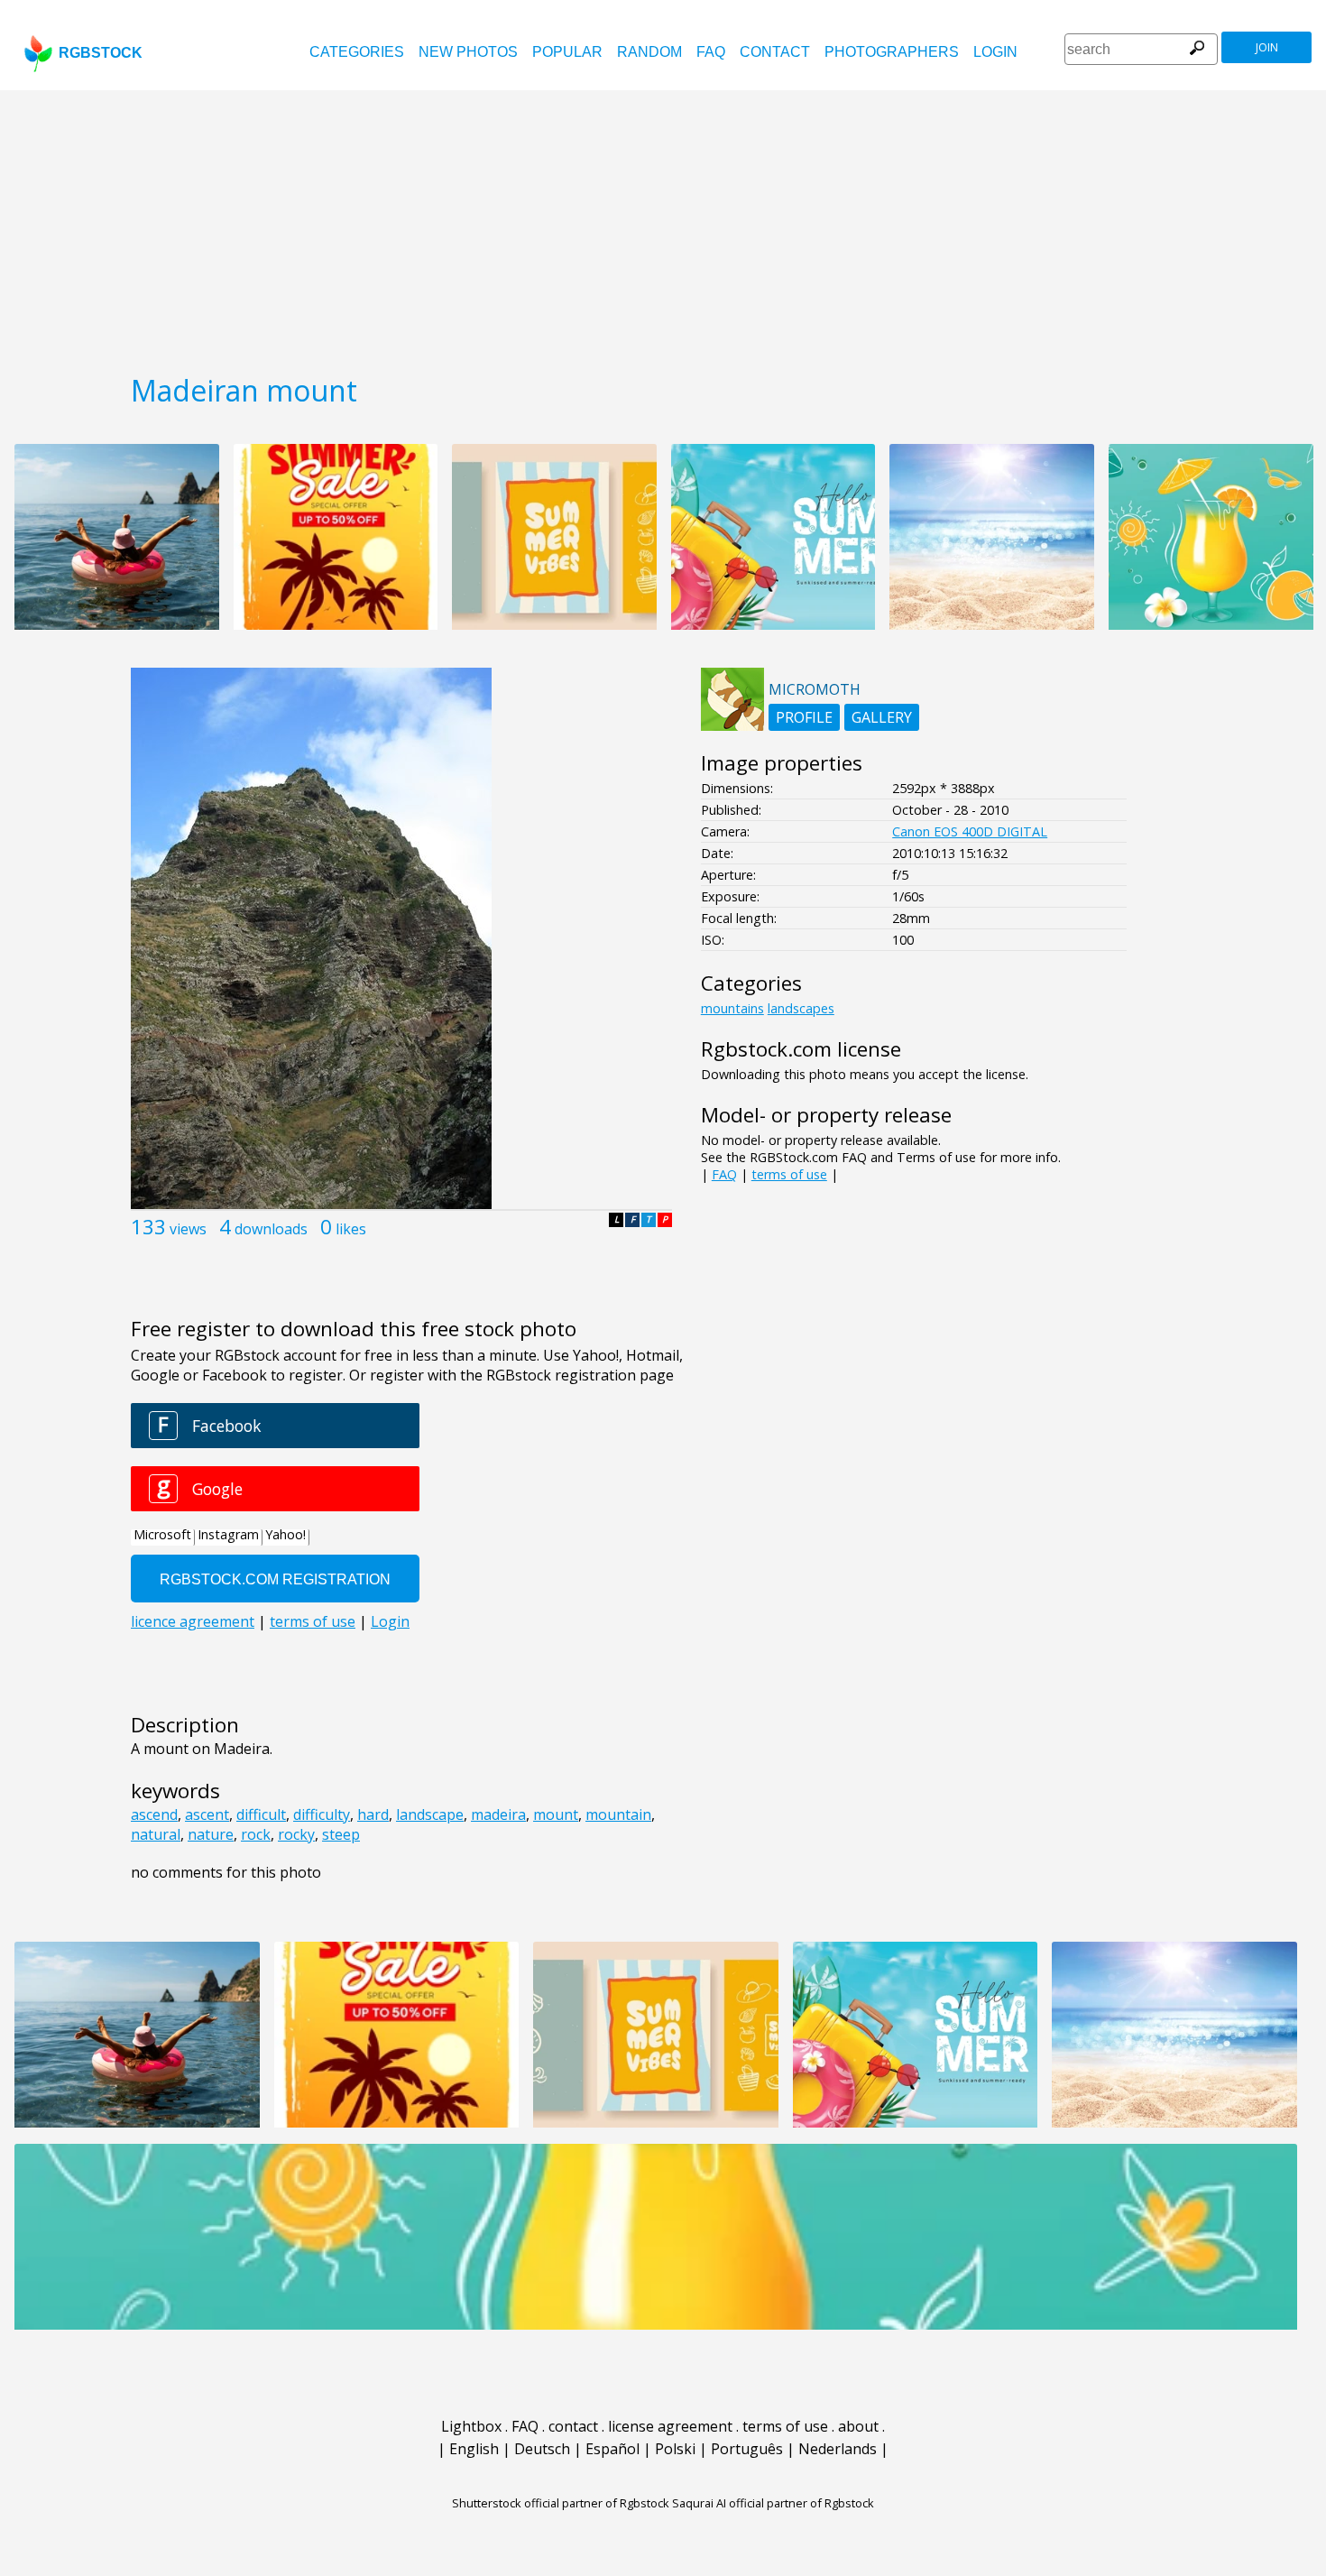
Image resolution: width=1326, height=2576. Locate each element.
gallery (882, 717)
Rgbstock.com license (801, 1049)
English (474, 2449)
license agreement (670, 2426)
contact (775, 52)
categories (357, 52)
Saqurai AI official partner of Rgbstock (773, 2503)
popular (567, 52)
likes (351, 1229)
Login (995, 52)
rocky (296, 1834)
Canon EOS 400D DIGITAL (970, 831)
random (649, 52)
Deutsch (542, 2449)
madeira (498, 1814)
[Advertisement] (663, 226)
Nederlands (838, 2449)
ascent (207, 1814)
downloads (271, 1229)
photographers (892, 52)
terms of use (789, 1174)
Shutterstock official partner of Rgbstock (561, 2503)
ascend (154, 1814)
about (858, 2426)
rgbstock (101, 53)
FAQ (711, 52)
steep (341, 1834)
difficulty (322, 1814)
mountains (732, 1008)
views (188, 1229)
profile (804, 717)
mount (556, 1814)
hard (373, 1814)
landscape (430, 1814)
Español (612, 2449)
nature (211, 1834)
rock (256, 1834)
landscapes (801, 1008)
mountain (618, 1814)
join (1267, 47)
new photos (468, 52)
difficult (261, 1814)
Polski (675, 2449)
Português (747, 2449)
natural (156, 1834)
